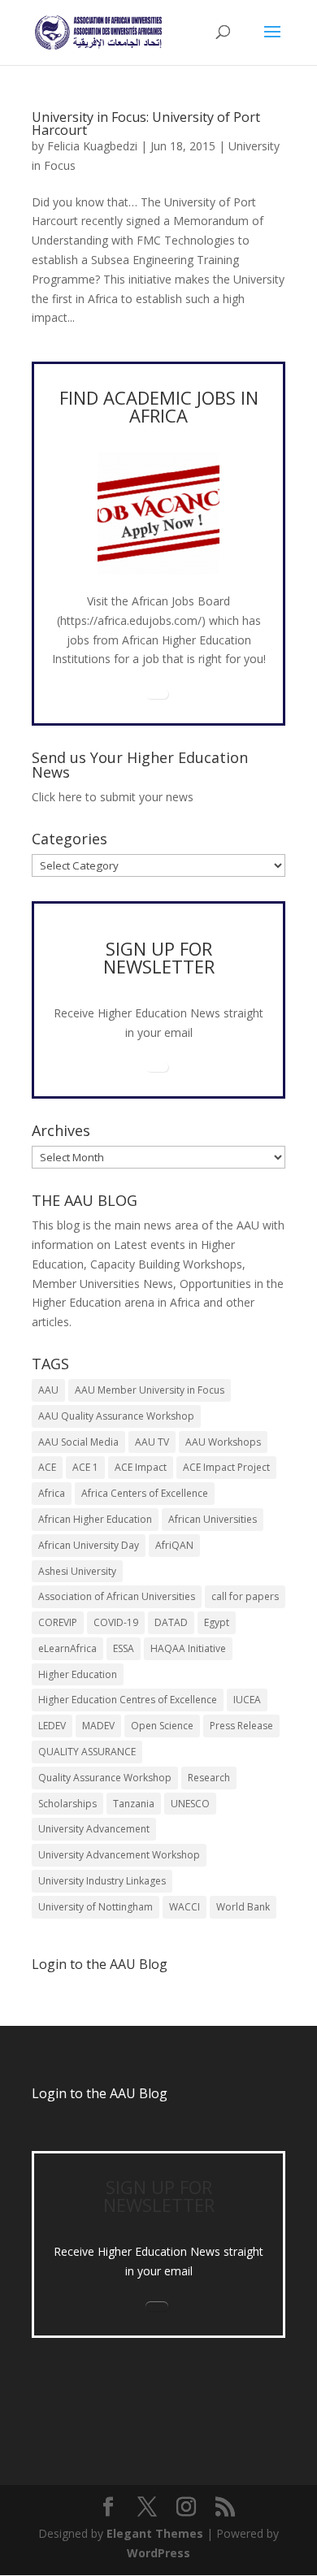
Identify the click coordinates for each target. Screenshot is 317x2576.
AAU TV (152, 1442)
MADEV (98, 1726)
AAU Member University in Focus (150, 1390)
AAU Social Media (78, 1442)
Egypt (217, 1622)
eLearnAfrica (67, 1648)
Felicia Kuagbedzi (92, 146)
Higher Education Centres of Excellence (128, 1700)
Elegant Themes (155, 2533)
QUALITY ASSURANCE (87, 1752)
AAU (48, 1390)
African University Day (89, 1545)
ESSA (124, 1648)
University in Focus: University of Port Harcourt (146, 124)
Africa (52, 1493)
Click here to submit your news (113, 797)
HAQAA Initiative (188, 1648)
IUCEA (247, 1700)
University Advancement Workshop (119, 1855)
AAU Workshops (223, 1442)
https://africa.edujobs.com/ (131, 620)
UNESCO (190, 1804)
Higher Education (78, 1674)
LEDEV (52, 1726)
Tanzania (134, 1804)
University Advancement (94, 1829)
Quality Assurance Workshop (105, 1778)
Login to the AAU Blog (100, 2093)
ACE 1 (85, 1467)
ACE (47, 1467)
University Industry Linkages (102, 1881)
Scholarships (67, 1804)
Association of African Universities (117, 1596)
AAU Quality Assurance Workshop (116, 1416)
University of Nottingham (96, 1907)
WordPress (158, 2553)
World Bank (243, 1907)
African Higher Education (95, 1519)
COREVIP (58, 1622)
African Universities (213, 1519)
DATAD (171, 1622)
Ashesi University (77, 1571)
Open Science (162, 1726)
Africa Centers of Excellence (145, 1493)
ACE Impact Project (226, 1467)
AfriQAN (174, 1545)
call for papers (245, 1596)
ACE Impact (141, 1467)
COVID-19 (116, 1622)
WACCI (185, 1907)
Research (209, 1778)
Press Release (241, 1726)
